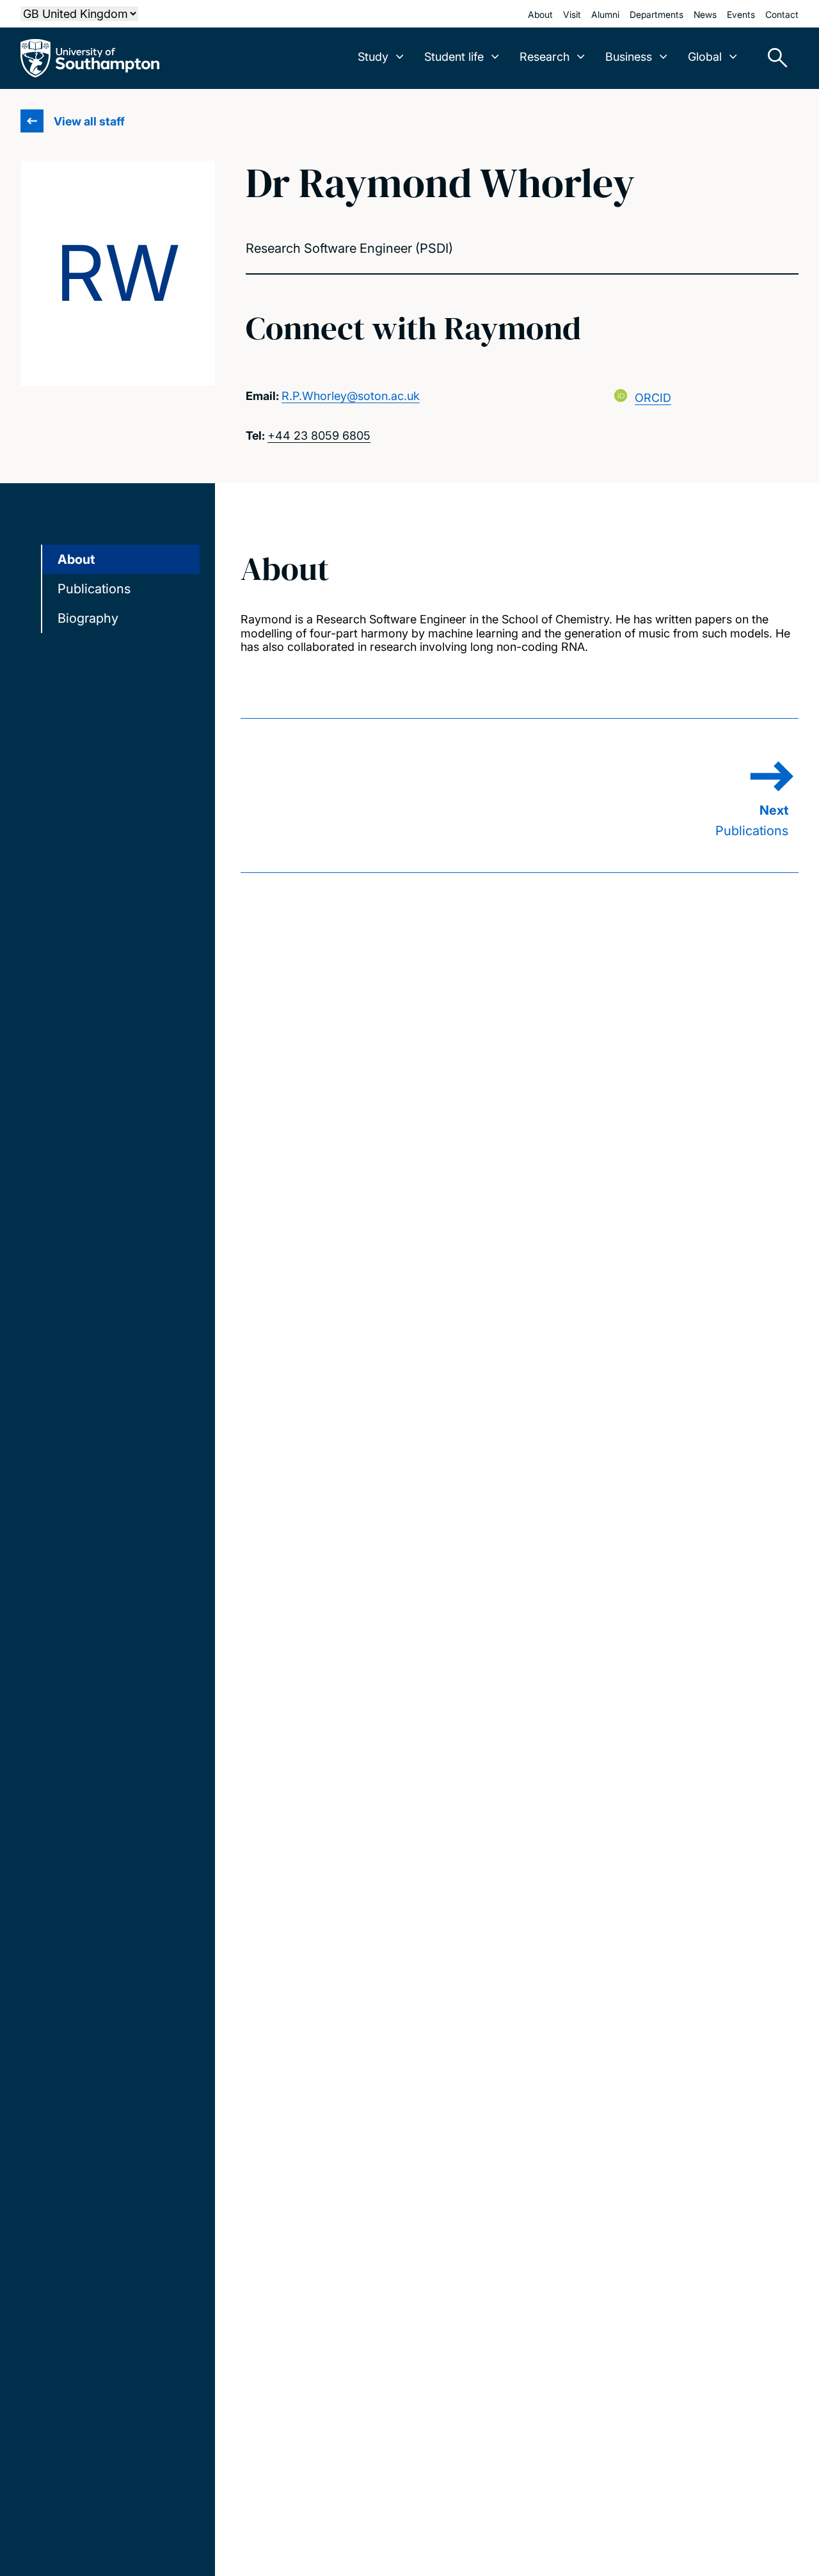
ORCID (653, 398)
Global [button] (705, 57)
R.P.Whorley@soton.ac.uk (351, 396)
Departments (656, 14)
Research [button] (545, 57)
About (540, 14)
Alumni (605, 14)
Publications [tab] (94, 589)
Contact (782, 14)
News (705, 14)
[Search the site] (773, 58)
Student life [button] (454, 57)
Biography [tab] (88, 618)
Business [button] (629, 57)
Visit (572, 14)
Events (741, 14)
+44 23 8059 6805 (319, 436)
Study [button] (373, 57)
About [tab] (76, 559)
